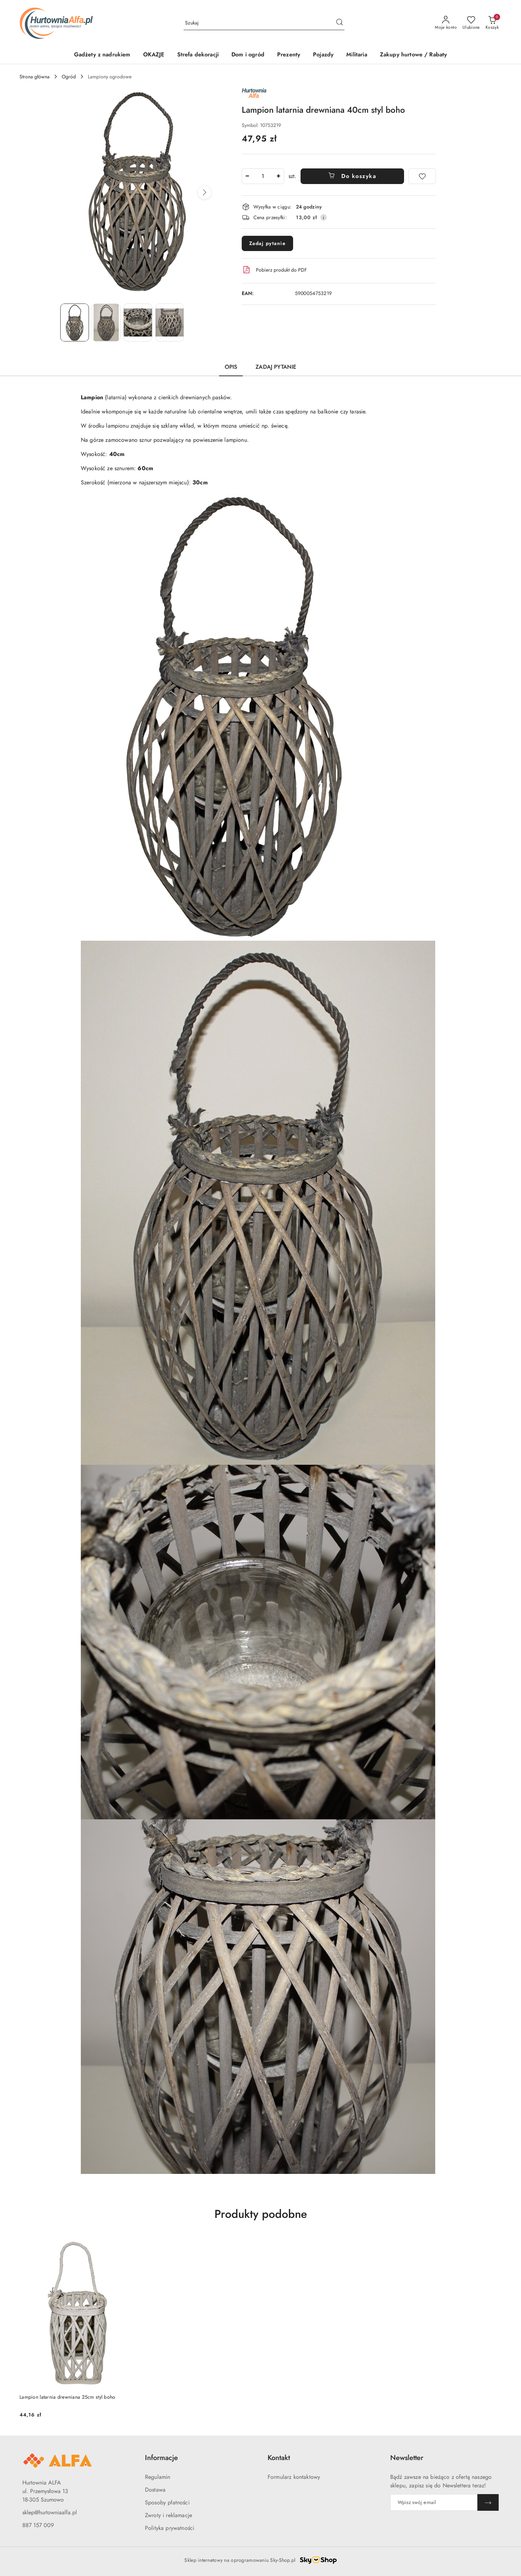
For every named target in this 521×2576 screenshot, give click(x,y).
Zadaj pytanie (268, 243)
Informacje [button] (161, 2458)
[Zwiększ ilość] (279, 176)
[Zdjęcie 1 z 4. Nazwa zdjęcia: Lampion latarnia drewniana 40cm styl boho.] (75, 322)
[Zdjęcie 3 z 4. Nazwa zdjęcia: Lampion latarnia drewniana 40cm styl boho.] (138, 322)
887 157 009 (38, 2525)
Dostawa (155, 2490)
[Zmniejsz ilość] (247, 176)
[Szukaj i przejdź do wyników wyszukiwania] (340, 23)
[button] (205, 193)
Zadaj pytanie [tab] (276, 367)
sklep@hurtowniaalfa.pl (50, 2512)
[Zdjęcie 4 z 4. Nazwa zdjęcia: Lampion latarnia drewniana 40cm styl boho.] (170, 322)
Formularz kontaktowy (294, 2477)
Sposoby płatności (167, 2502)
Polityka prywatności (170, 2528)
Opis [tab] (231, 367)
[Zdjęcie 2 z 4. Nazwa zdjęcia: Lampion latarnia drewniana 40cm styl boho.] (106, 322)
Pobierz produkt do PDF (281, 270)
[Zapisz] (488, 2502)
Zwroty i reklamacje (169, 2515)
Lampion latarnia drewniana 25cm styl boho (67, 2397)
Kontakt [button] (279, 2458)
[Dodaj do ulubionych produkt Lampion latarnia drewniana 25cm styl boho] (125, 2244)
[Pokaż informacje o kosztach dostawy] (324, 217)
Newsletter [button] (407, 2458)
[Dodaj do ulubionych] (422, 176)
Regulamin (158, 2477)
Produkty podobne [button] (261, 2214)
